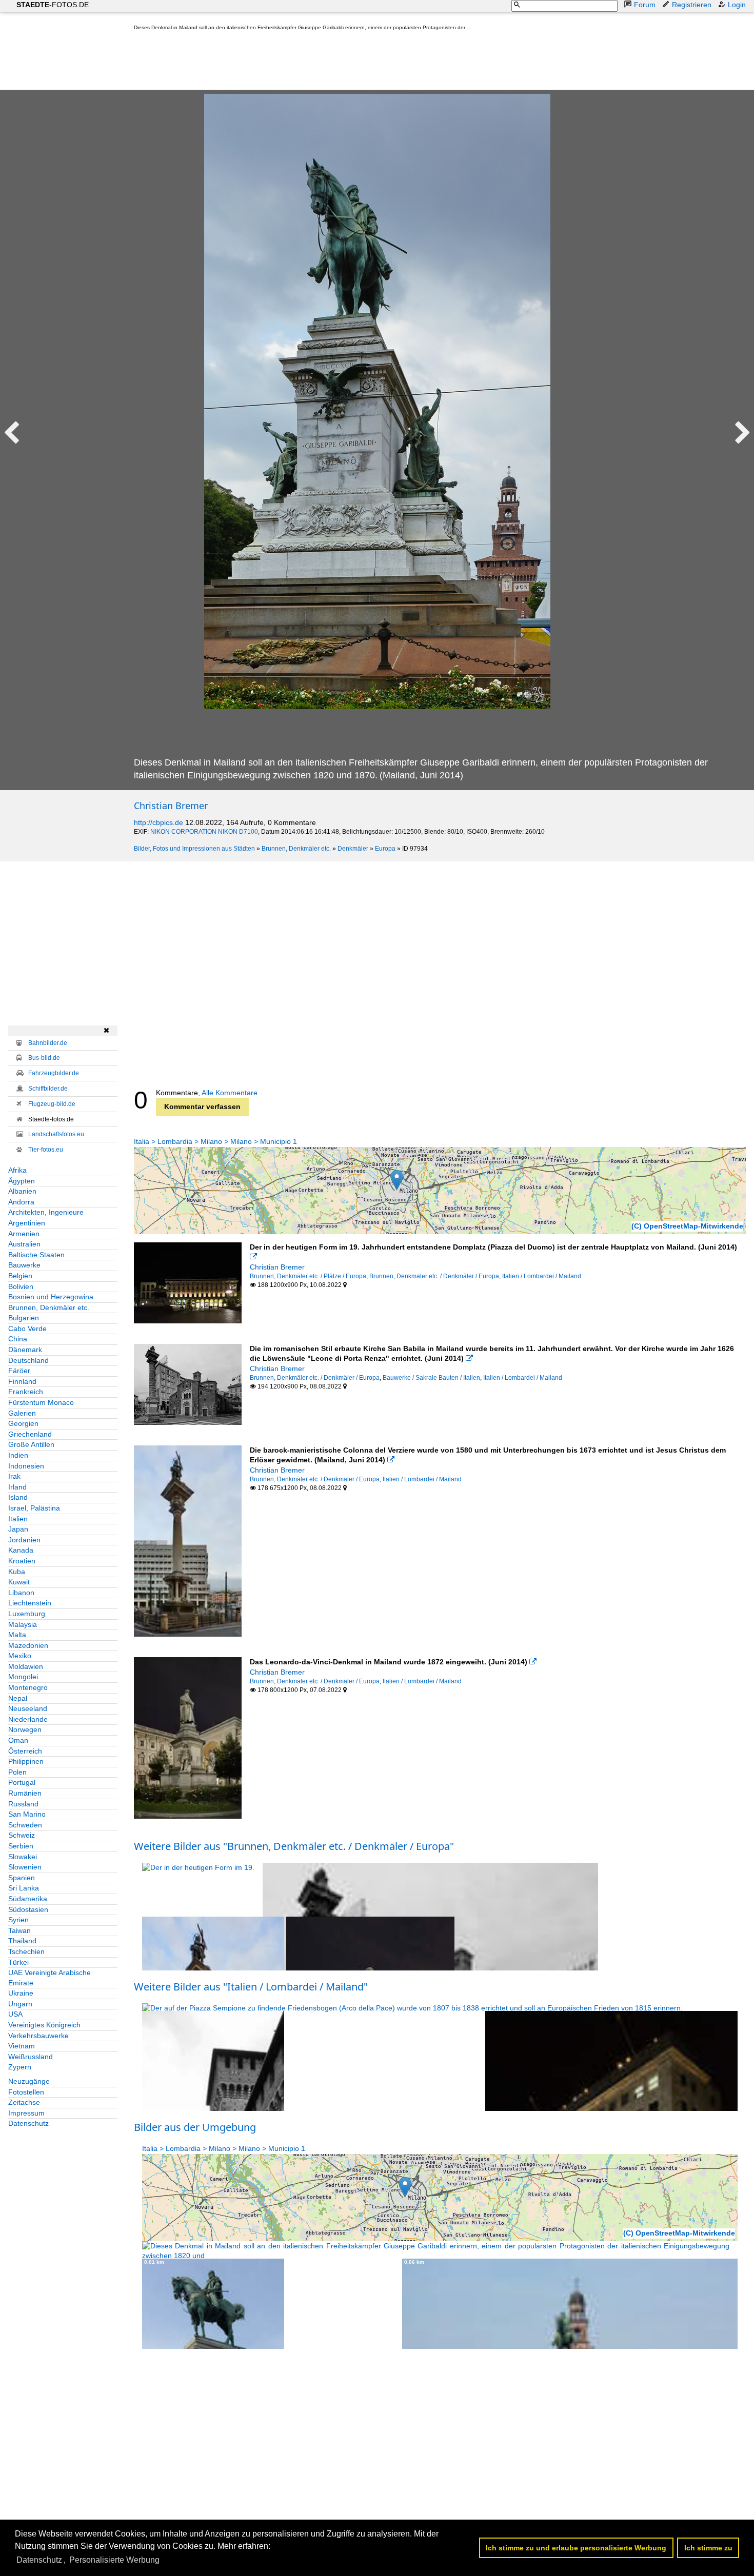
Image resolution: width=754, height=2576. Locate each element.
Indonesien (26, 1466)
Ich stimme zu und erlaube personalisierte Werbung (576, 2548)
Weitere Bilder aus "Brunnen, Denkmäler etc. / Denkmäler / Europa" (294, 1846)
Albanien (22, 1191)
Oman (18, 1740)
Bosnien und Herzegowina (51, 1297)
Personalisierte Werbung (114, 2560)
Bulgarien (24, 1318)
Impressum (26, 2113)
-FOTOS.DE (53, 5)
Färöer (19, 1371)
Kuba (17, 1572)
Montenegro (28, 1687)
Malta (17, 1635)
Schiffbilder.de (48, 1089)
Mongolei (23, 1677)
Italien (18, 1519)
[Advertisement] (321, 63)
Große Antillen (31, 1444)
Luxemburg (27, 1614)
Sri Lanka (24, 1888)
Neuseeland (28, 1708)
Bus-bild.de (44, 1058)
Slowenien (25, 1867)
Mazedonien (28, 1645)
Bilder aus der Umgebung (195, 2127)
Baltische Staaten (36, 1255)
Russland (23, 1804)
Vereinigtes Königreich (44, 2025)
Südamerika (28, 1899)
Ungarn (20, 2004)
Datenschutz (28, 2123)
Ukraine (21, 1993)
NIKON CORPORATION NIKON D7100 (204, 832)
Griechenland (30, 1434)
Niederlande (28, 1719)
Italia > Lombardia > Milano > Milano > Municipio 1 (215, 1141)
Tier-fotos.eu (46, 1150)
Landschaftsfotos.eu (56, 1134)
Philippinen (26, 1761)
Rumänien (25, 1793)
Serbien (21, 1846)
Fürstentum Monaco (41, 1402)
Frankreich (26, 1392)
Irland (17, 1487)
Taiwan (19, 1930)
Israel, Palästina (34, 1508)
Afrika (17, 1170)
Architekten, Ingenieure (46, 1212)
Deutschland (28, 1360)
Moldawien (26, 1666)
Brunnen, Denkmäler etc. (296, 849)
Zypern (20, 2067)
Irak (14, 1476)
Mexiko (20, 1656)
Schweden (25, 1825)
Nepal (18, 1698)
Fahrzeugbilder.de (54, 1073)
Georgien (23, 1423)
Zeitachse (24, 2102)
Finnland (22, 1381)
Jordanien (24, 1540)
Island (18, 1497)
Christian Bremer (171, 806)
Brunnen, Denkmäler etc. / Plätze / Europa (308, 1276)
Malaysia (23, 1624)
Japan (18, 1529)
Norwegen (25, 1729)
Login (737, 5)
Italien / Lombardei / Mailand (542, 1276)
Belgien (20, 1276)
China (18, 1339)
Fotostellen (26, 2092)
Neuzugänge (29, 2081)
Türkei (18, 1962)
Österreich (25, 1751)
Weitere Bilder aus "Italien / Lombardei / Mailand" (251, 1987)
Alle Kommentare (230, 1093)
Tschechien (26, 1951)
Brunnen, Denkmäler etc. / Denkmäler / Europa (434, 1276)
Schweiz (22, 1835)
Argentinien (27, 1223)
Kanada (21, 1550)
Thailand (22, 1941)
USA (15, 2014)
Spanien (22, 1878)
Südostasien (28, 1909)
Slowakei (23, 1857)
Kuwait (19, 1582)
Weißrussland (31, 2057)
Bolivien (21, 1286)
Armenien (24, 1234)
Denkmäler (353, 849)
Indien (18, 1455)
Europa (385, 849)
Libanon (21, 1593)
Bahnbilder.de (48, 1043)
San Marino (27, 1814)
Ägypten (22, 1181)
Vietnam (22, 2046)
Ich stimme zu (708, 2548)
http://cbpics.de (158, 822)
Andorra (21, 1202)
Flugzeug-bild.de (52, 1104)
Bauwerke (24, 1265)
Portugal (22, 1782)
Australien (24, 1244)
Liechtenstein (30, 1603)
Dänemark (25, 1350)
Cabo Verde (27, 1329)
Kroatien (22, 1561)
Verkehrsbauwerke (38, 2036)
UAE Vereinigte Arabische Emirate (49, 1978)
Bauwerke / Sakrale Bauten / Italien (431, 1378)
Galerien (22, 1413)
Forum (645, 5)
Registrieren (692, 5)
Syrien (18, 1920)
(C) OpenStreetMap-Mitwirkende (687, 1226)
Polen (17, 1772)
